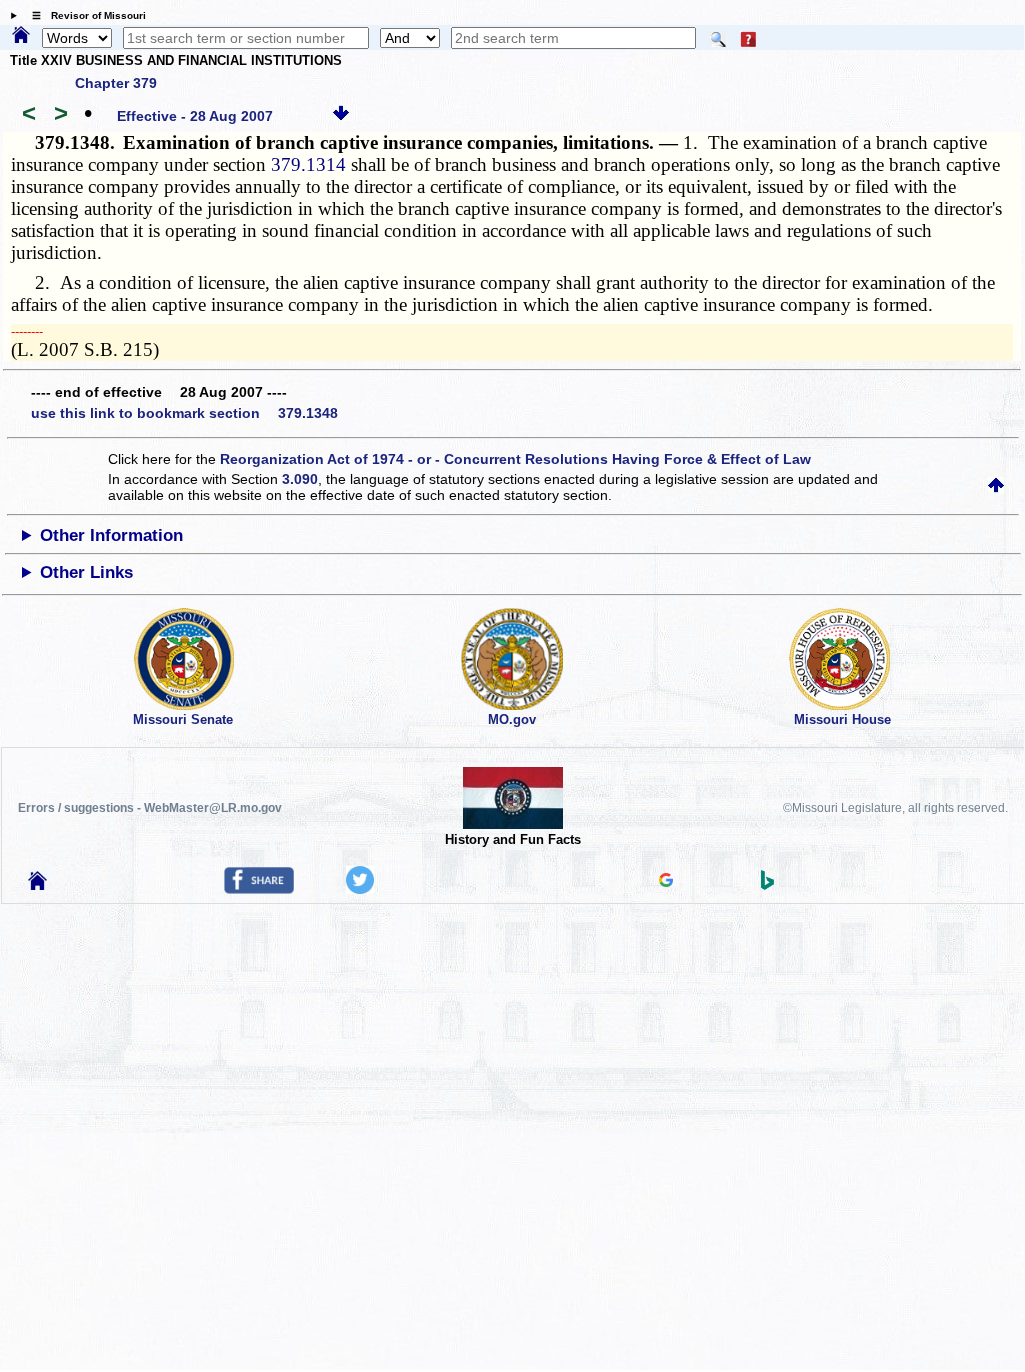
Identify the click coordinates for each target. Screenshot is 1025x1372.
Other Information (111, 535)
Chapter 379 (116, 83)
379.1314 (308, 164)
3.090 (300, 479)
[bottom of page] (341, 116)
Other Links (86, 572)
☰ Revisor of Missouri (84, 15)
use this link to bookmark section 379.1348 (184, 413)
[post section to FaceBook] (259, 889)
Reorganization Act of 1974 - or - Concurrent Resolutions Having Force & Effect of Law (515, 459)
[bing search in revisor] (768, 885)
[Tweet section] (360, 889)
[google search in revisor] (666, 882)
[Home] (21, 36)
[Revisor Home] (38, 885)
